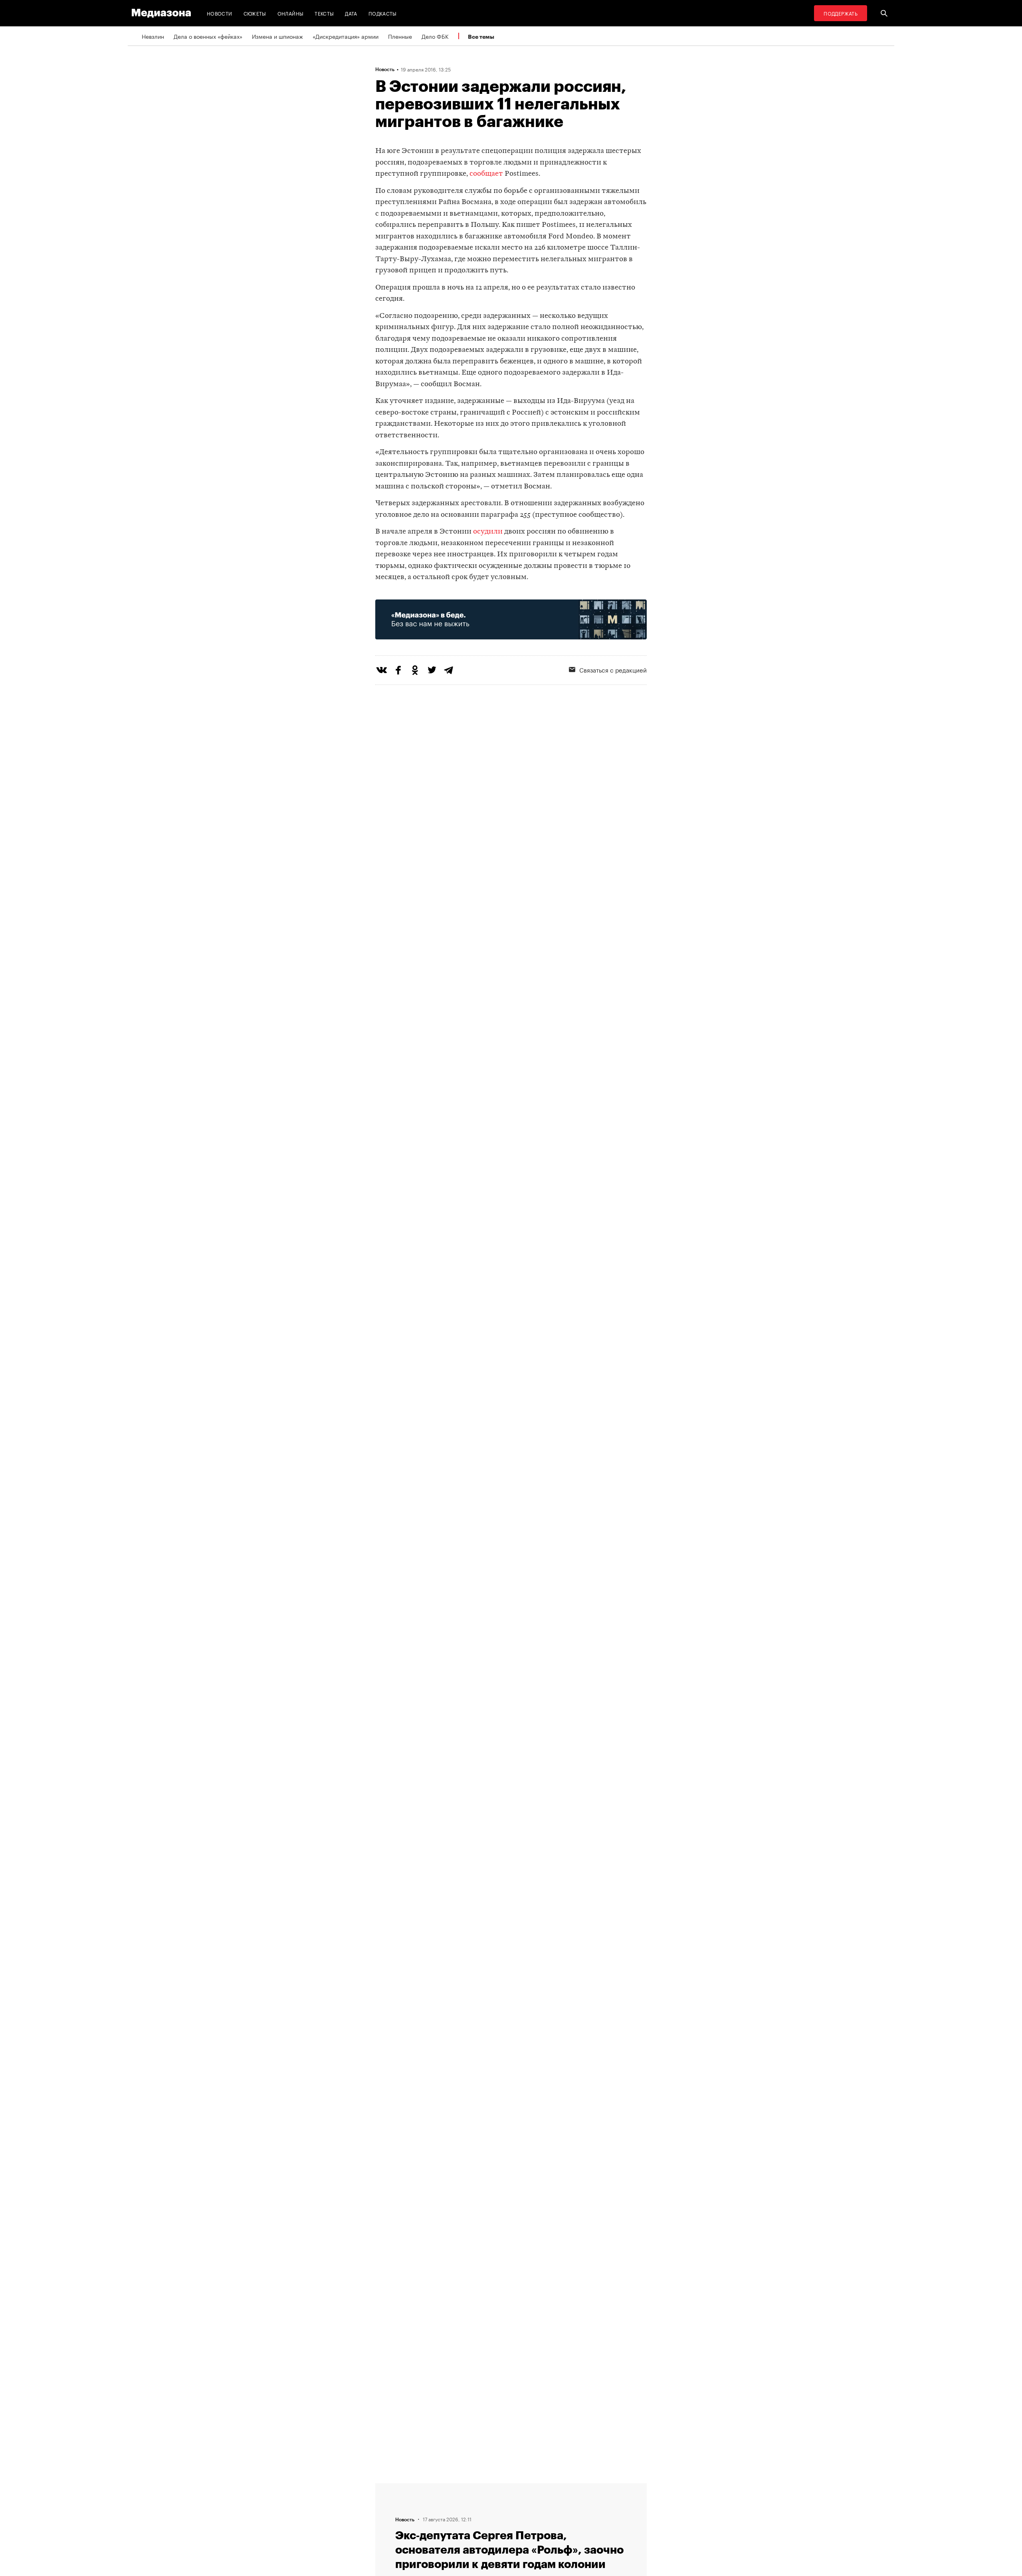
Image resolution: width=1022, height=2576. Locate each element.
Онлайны (291, 13)
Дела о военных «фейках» (208, 36)
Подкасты (383, 13)
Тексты (324, 13)
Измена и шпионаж (277, 36)
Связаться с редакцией (613, 669)
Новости (220, 13)
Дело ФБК (435, 36)
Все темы (481, 37)
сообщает (486, 174)
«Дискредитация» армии (346, 36)
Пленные (400, 36)
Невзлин (153, 36)
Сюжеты (255, 13)
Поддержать (841, 13)
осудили (488, 532)
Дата (351, 13)
